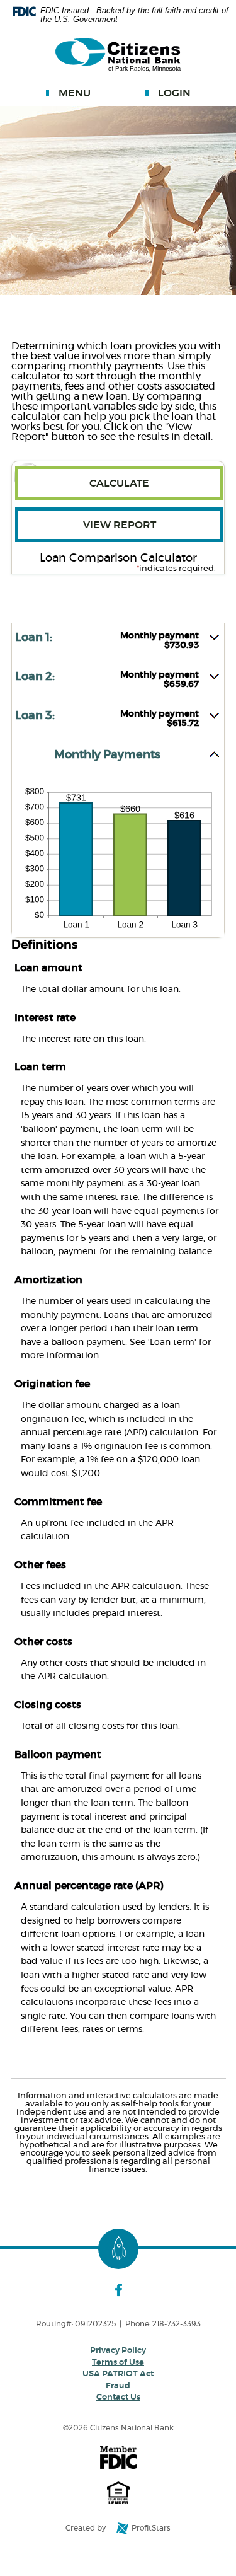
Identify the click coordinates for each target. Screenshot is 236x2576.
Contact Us (118, 2397)
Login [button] (174, 93)
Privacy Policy (118, 2351)
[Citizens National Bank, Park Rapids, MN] (118, 55)
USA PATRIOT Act (118, 2374)
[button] (118, 643)
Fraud (118, 2386)
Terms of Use (118, 2363)
